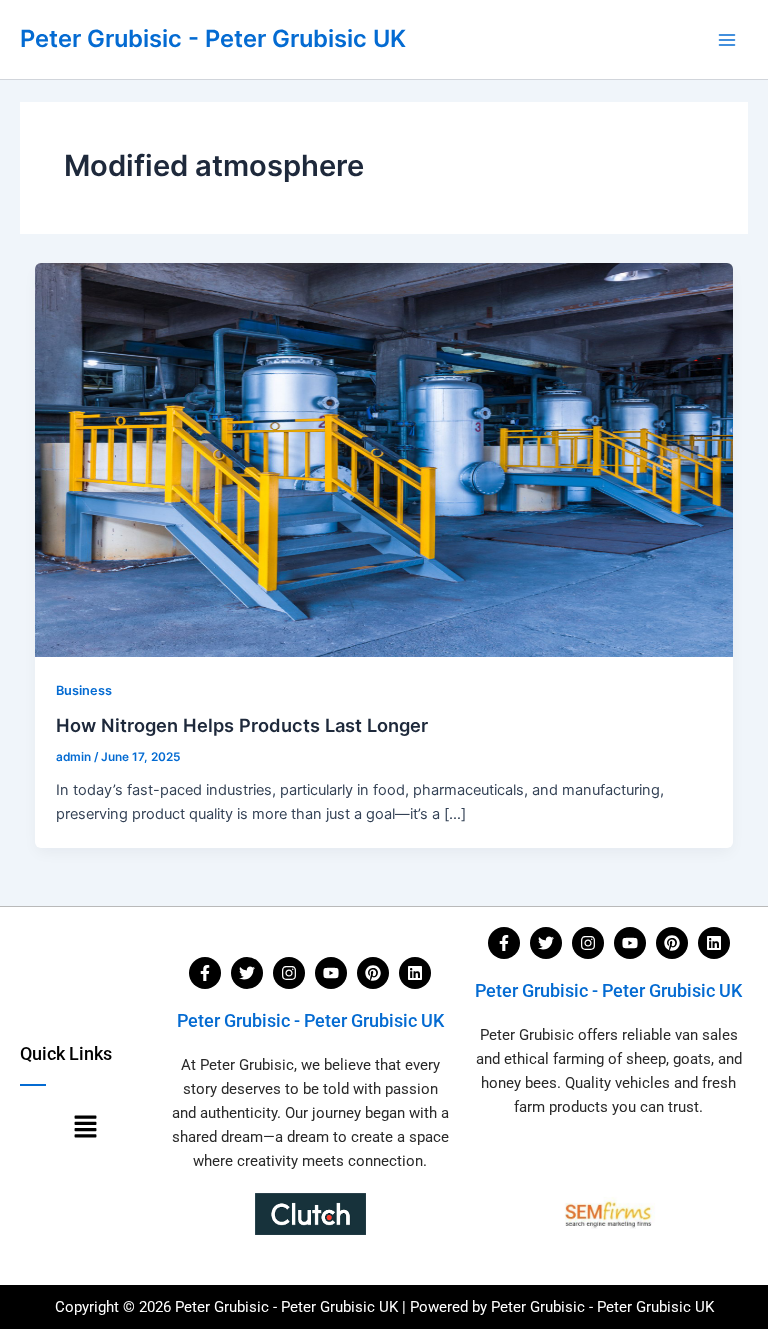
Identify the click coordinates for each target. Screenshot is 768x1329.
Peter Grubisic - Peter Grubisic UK (213, 38)
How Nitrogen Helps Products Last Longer (242, 725)
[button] (85, 1127)
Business (84, 690)
